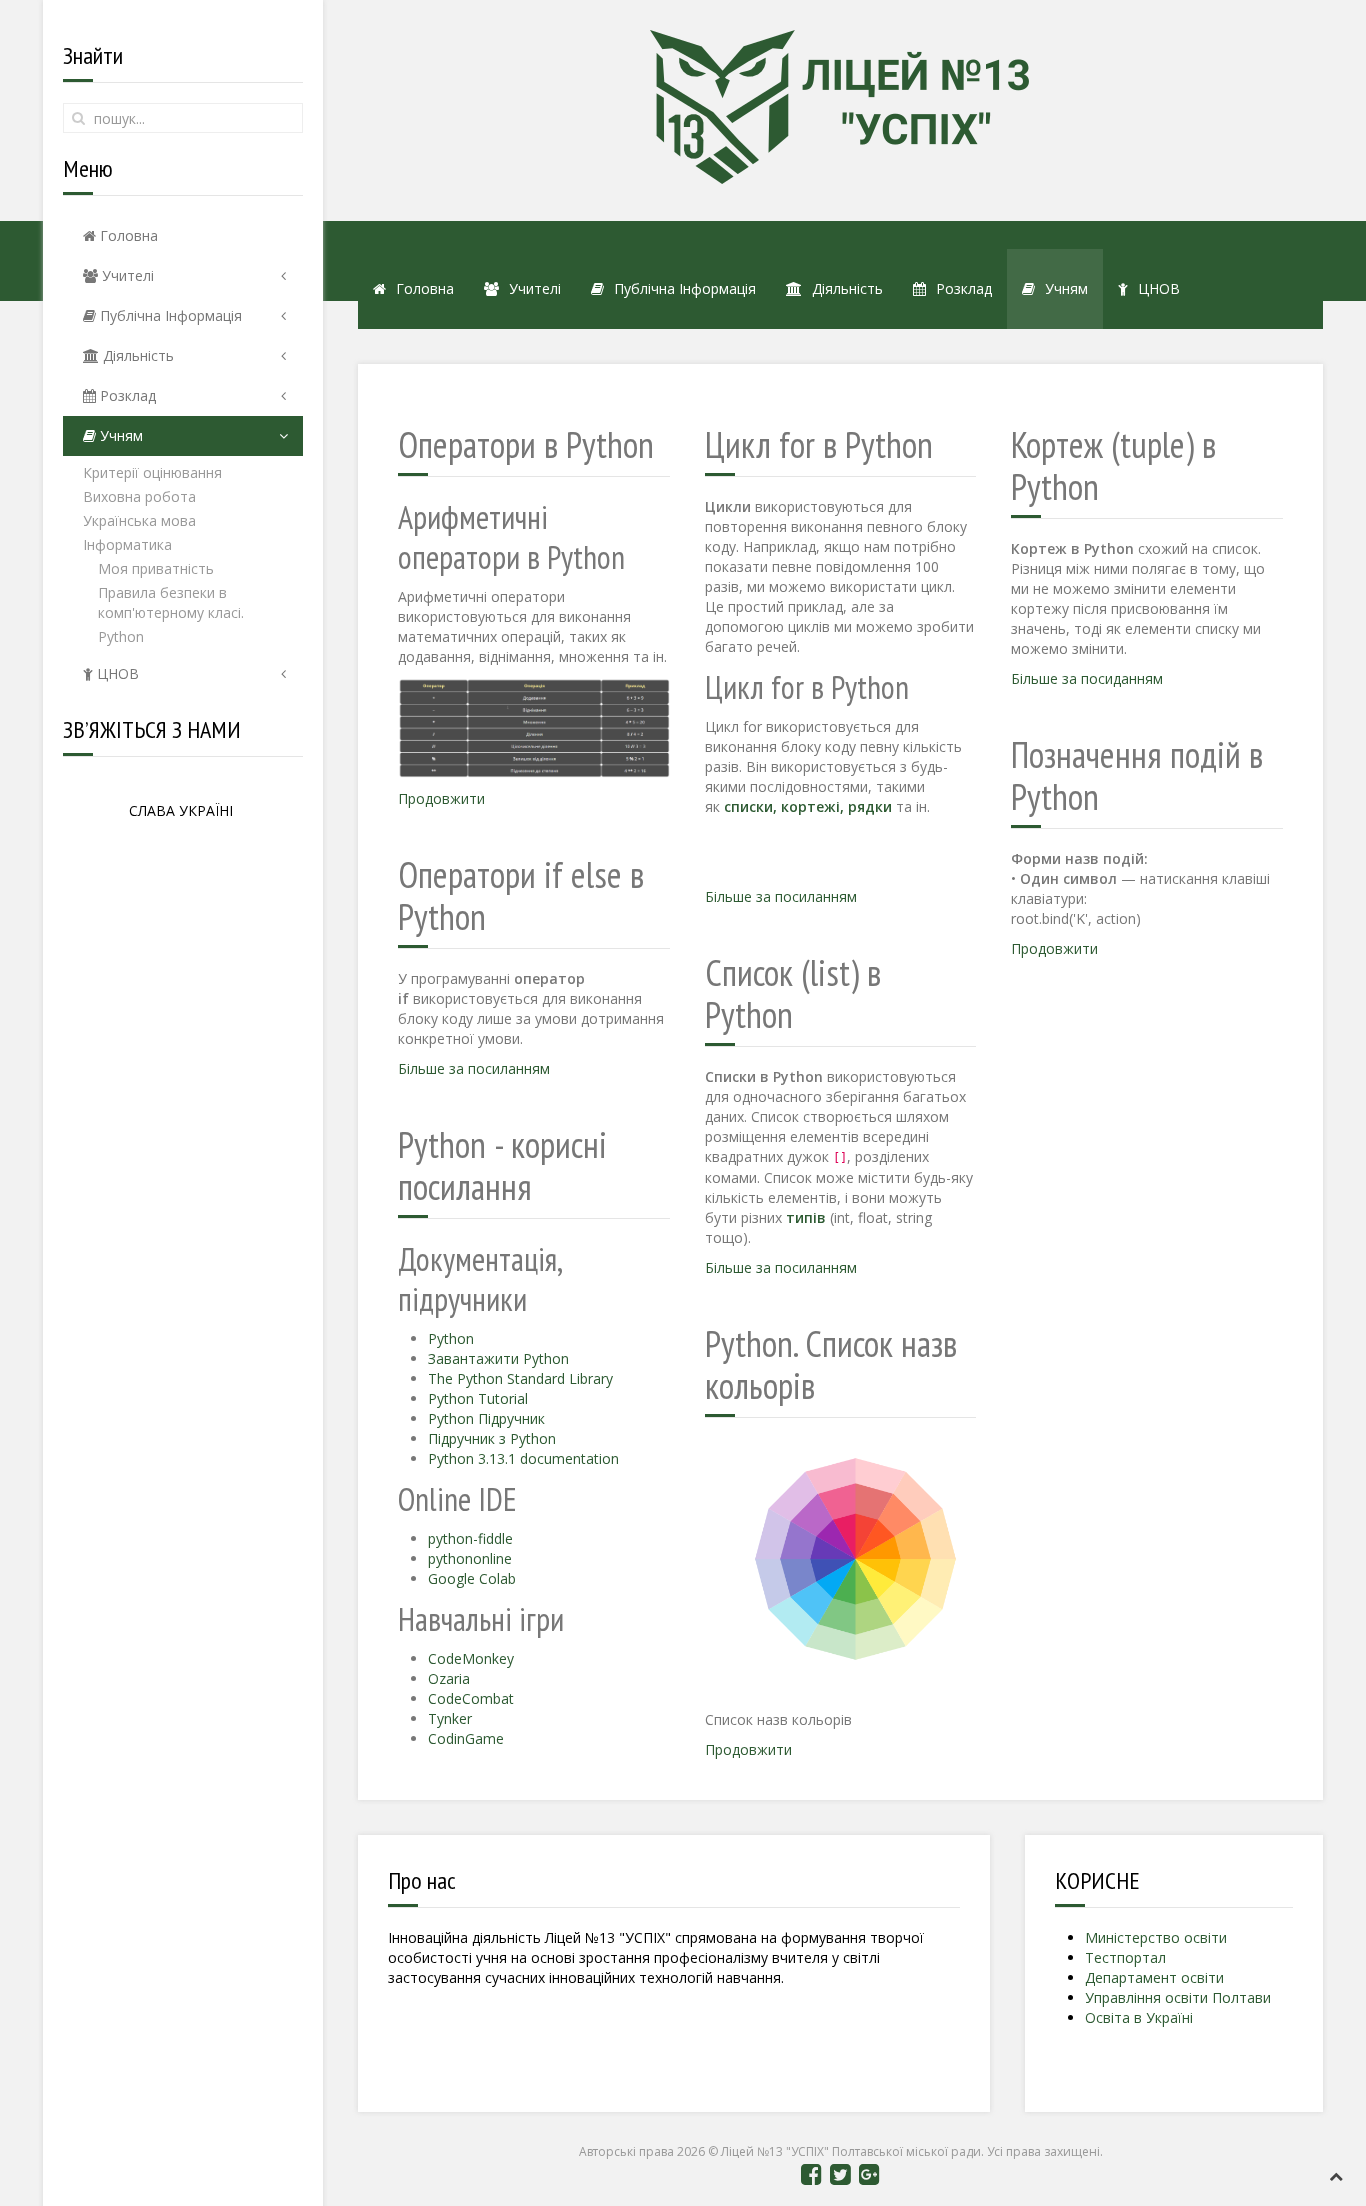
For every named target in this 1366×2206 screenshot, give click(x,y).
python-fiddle (470, 1538)
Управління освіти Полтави (1178, 1997)
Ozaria (449, 1678)
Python (121, 636)
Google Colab (472, 1578)
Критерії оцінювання (152, 472)
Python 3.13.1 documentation (523, 1458)
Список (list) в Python (793, 993)
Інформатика (127, 544)
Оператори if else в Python (521, 895)
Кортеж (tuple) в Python (1113, 465)
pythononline (470, 1558)
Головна (127, 235)
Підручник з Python (492, 1438)
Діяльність (136, 355)
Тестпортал (1125, 1957)
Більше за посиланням (474, 1068)
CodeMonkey (471, 1658)
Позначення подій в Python (1137, 775)
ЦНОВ (116, 673)
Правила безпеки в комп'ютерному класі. (171, 602)
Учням (119, 435)
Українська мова (139, 520)
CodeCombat (471, 1698)
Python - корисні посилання (502, 1165)
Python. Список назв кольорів (831, 1364)
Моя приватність (156, 568)
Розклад (126, 395)
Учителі (126, 275)
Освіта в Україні (1139, 2017)
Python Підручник (486, 1418)
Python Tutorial (478, 1398)
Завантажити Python (498, 1358)
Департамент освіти (1154, 1977)
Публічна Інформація (169, 315)
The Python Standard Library (520, 1378)
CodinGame (466, 1738)
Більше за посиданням (1087, 678)
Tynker (450, 1718)
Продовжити (441, 798)
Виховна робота (139, 496)
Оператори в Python (526, 444)
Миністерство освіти (1156, 1937)
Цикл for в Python (819, 444)
